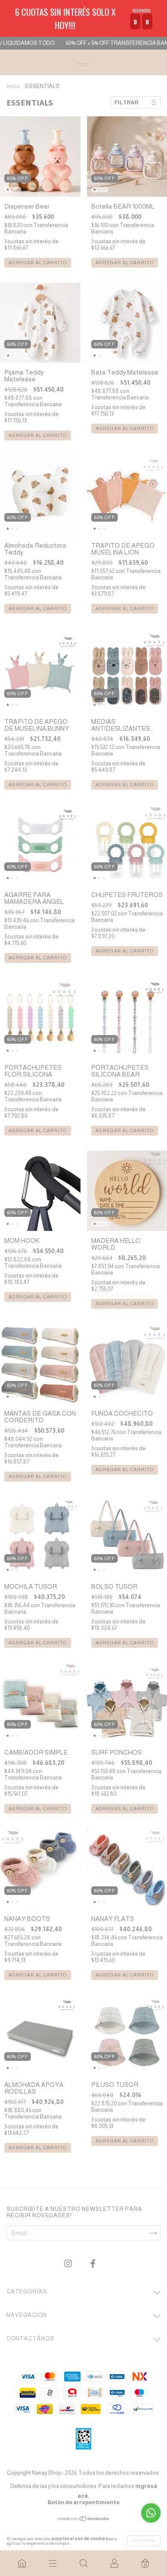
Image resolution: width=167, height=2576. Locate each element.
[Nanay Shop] (22, 2563)
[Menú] (53, 2563)
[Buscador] (83, 2563)
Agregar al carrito (38, 263)
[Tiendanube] (84, 2519)
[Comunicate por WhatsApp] (151, 2513)
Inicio (13, 86)
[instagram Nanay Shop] (69, 2264)
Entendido (144, 2541)
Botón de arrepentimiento (83, 2502)
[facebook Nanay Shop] (93, 2264)
